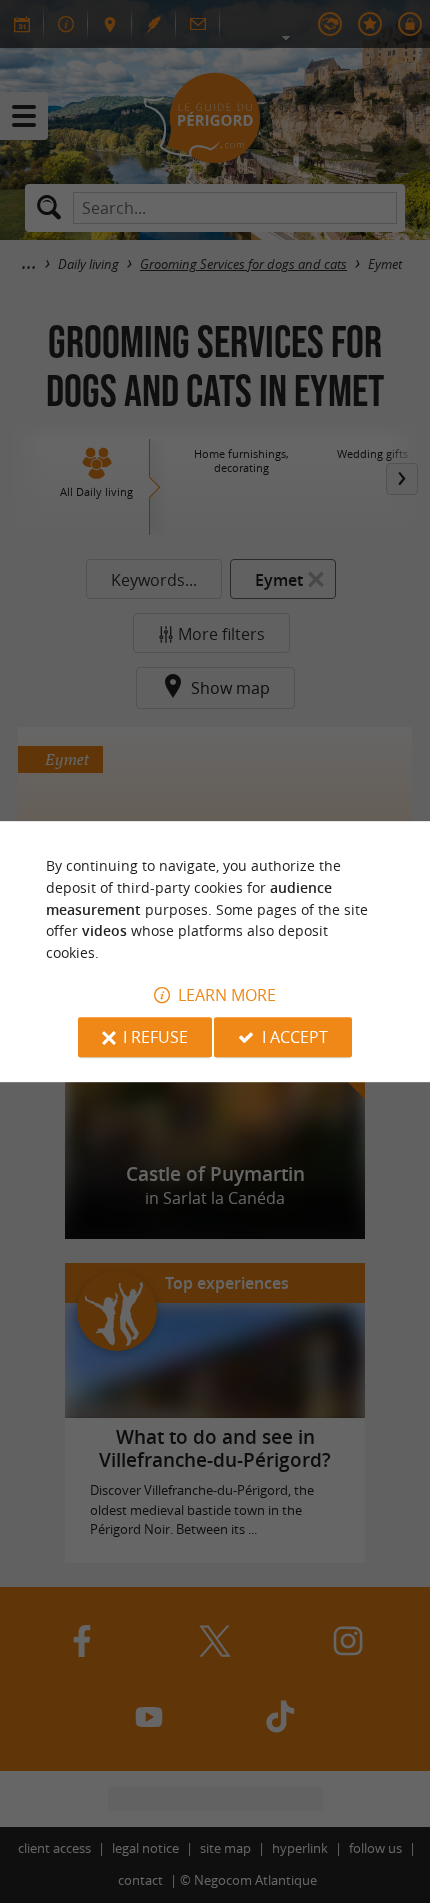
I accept (295, 1037)
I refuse (155, 1037)
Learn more (227, 995)
